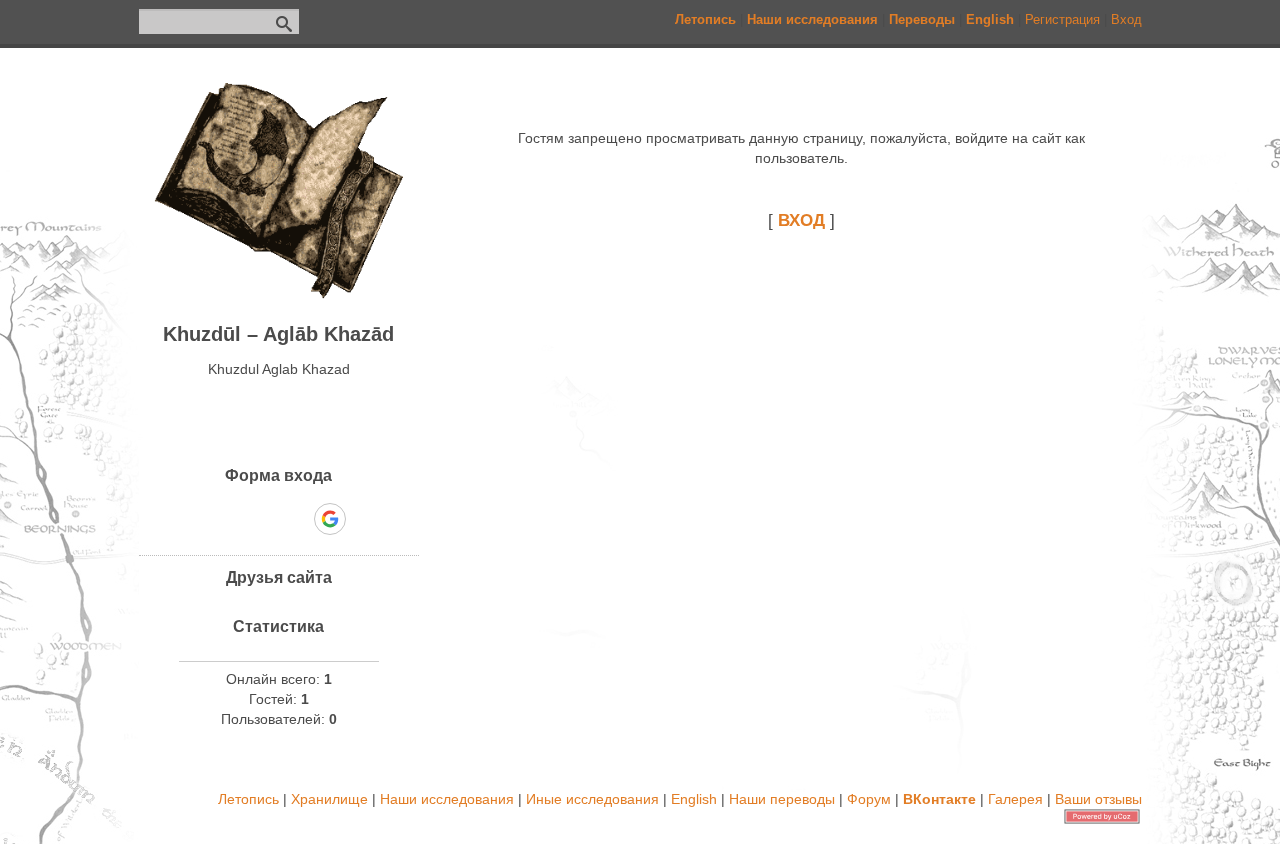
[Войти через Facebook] (261, 519)
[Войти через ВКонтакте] (227, 519)
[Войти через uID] (193, 519)
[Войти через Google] (330, 519)
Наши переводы (782, 799)
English (694, 799)
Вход (1126, 19)
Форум (869, 799)
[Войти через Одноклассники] (365, 519)
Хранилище (329, 799)
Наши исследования (447, 799)
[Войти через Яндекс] (295, 519)
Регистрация (1062, 19)
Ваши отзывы (1098, 799)
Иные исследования (592, 799)
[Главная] (279, 294)
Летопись (248, 799)
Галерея (1015, 799)
